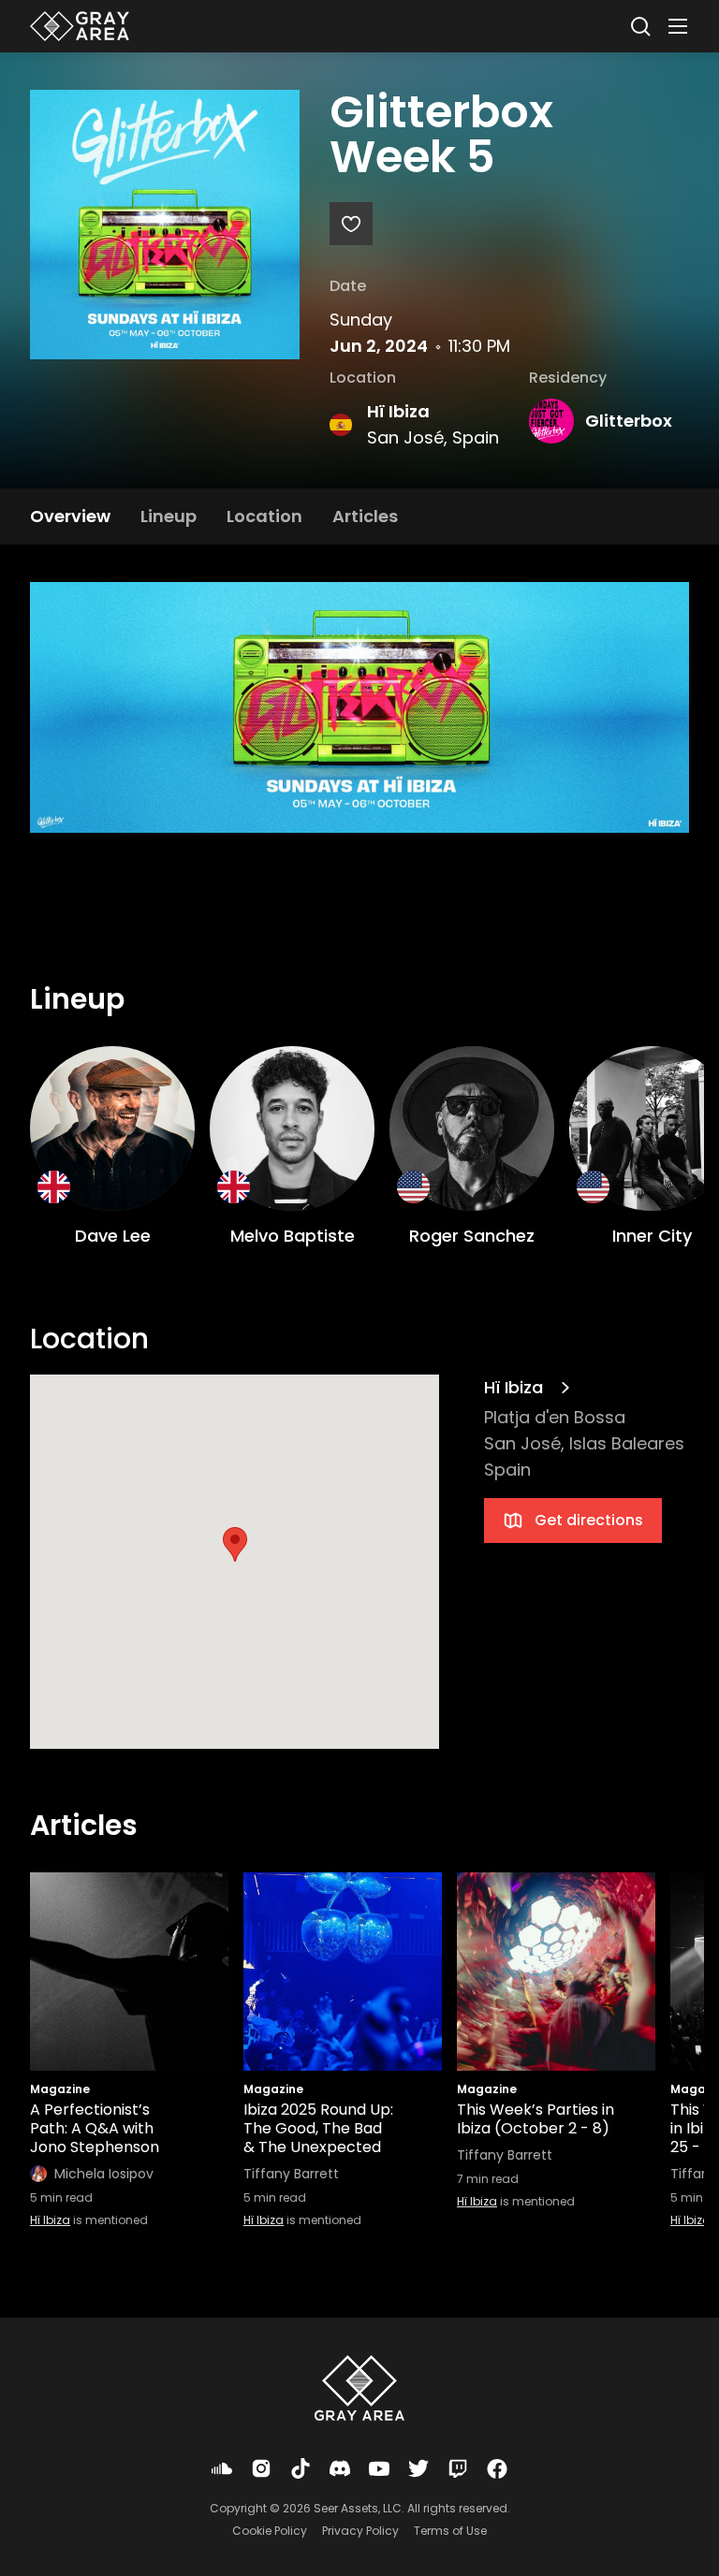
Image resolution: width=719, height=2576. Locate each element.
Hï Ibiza (398, 411)
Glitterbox (629, 421)
